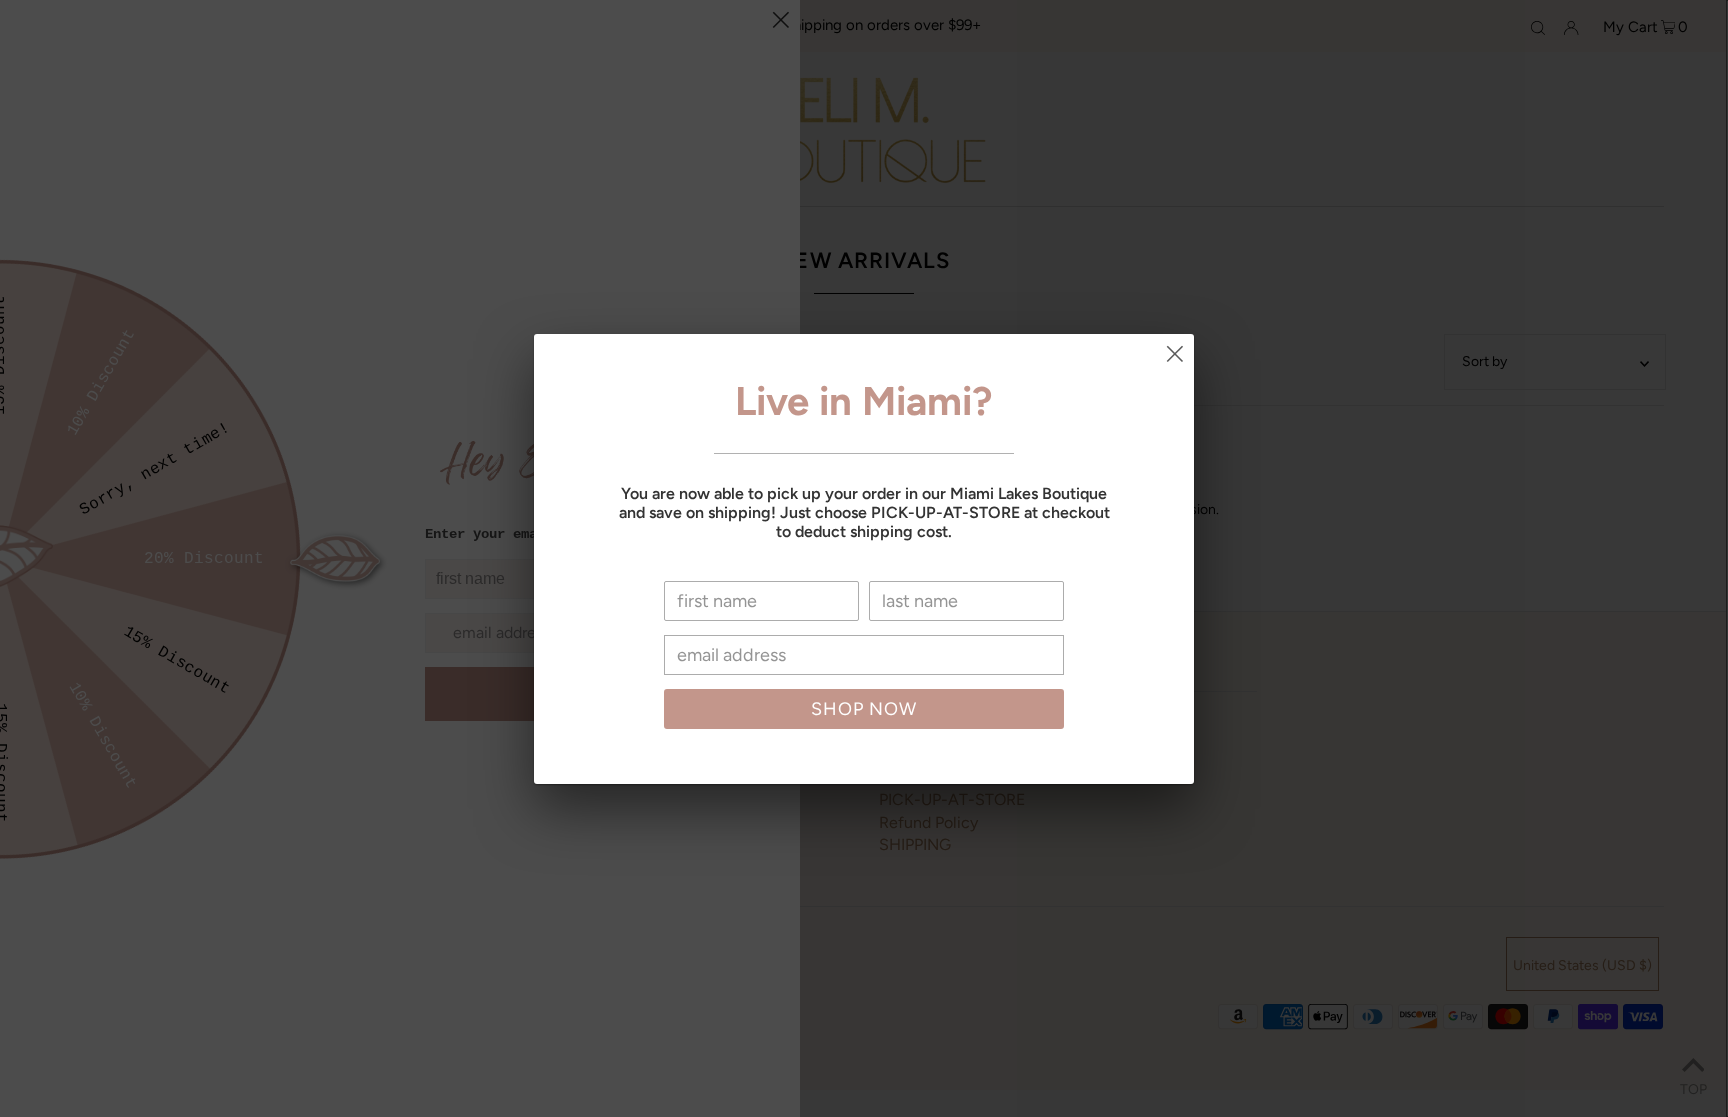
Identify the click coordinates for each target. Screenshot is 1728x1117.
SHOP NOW (864, 709)
